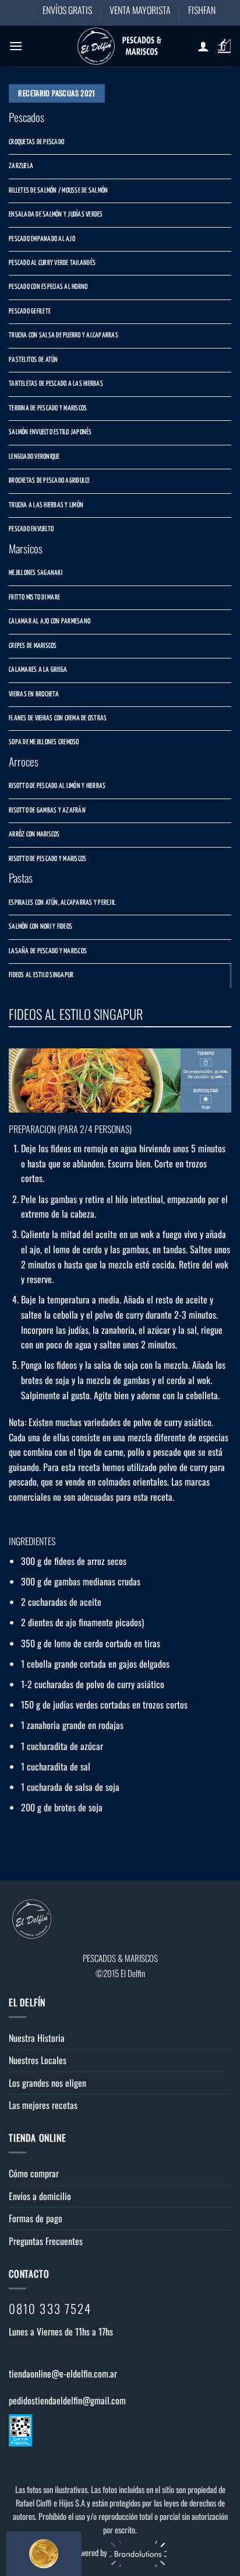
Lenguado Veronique (34, 457)
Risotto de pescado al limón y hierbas (57, 786)
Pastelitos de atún (33, 360)
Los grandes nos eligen (47, 2083)
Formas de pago (36, 2218)
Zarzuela (21, 166)
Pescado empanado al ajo (42, 239)
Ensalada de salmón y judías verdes (56, 215)
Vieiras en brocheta (34, 695)
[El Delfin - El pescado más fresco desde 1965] (120, 46)
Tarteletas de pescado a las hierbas (56, 384)
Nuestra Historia (37, 2038)
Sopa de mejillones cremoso (44, 743)
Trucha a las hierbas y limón (46, 506)
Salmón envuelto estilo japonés (50, 433)
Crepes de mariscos (33, 646)
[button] (16, 46)
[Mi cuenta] (203, 46)
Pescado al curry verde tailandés (52, 263)
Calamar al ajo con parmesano (50, 622)
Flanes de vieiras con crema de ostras (58, 719)
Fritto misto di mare (34, 598)
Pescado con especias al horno (48, 287)
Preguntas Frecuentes (46, 2241)
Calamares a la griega (38, 670)
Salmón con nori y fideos (40, 927)
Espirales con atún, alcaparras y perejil (62, 903)
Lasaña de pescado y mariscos (48, 951)
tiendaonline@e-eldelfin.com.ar (63, 2373)
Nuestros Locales (38, 2060)
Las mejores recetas (43, 2105)
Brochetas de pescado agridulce (50, 481)
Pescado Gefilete (30, 312)
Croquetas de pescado (36, 142)
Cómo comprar (34, 2173)
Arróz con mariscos (34, 835)
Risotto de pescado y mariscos (47, 859)
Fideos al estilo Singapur (41, 975)
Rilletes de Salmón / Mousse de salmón (58, 191)
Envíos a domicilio (40, 2196)
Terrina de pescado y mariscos (48, 409)
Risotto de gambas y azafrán (47, 811)
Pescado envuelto (31, 529)
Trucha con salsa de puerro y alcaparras (63, 336)
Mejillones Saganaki (36, 573)
